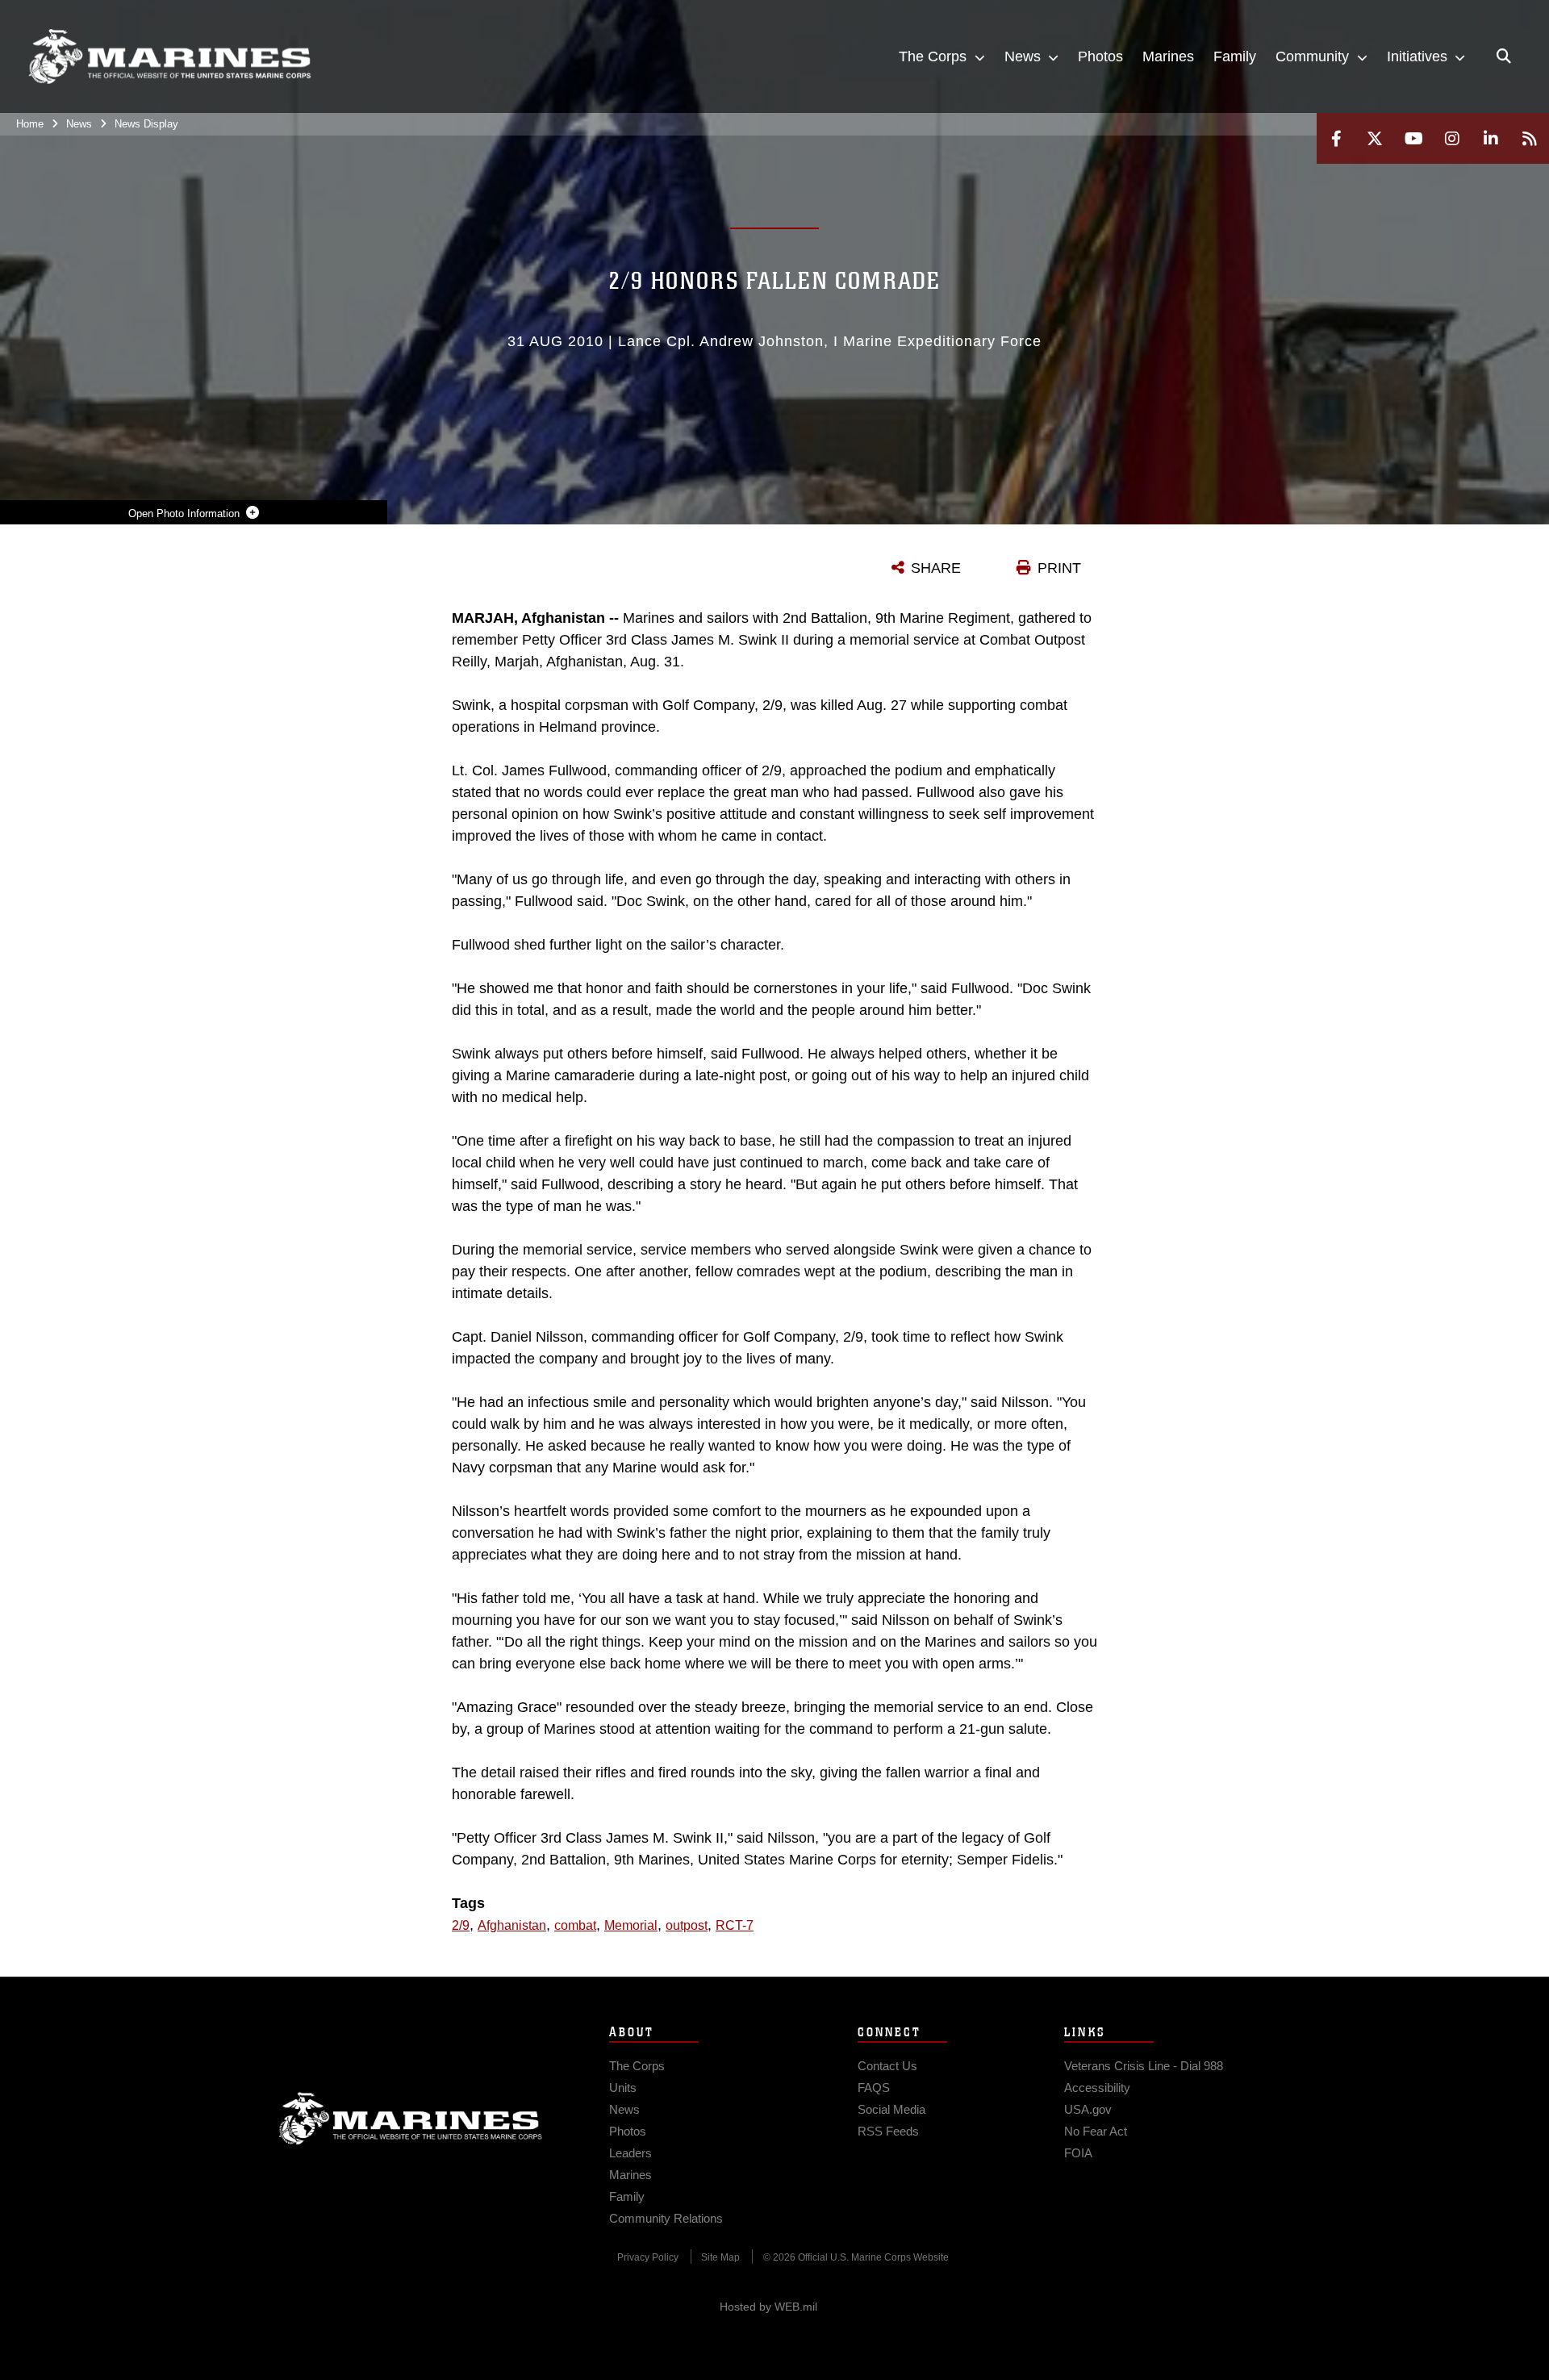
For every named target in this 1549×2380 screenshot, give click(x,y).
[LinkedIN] (1491, 138)
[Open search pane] (1504, 56)
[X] (1375, 138)
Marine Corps (411, 2119)
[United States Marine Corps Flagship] (169, 57)
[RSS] (1530, 138)
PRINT (1059, 568)
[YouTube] (1413, 138)
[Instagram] (1452, 138)
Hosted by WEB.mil (768, 2307)
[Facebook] (1336, 138)
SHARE (936, 568)
